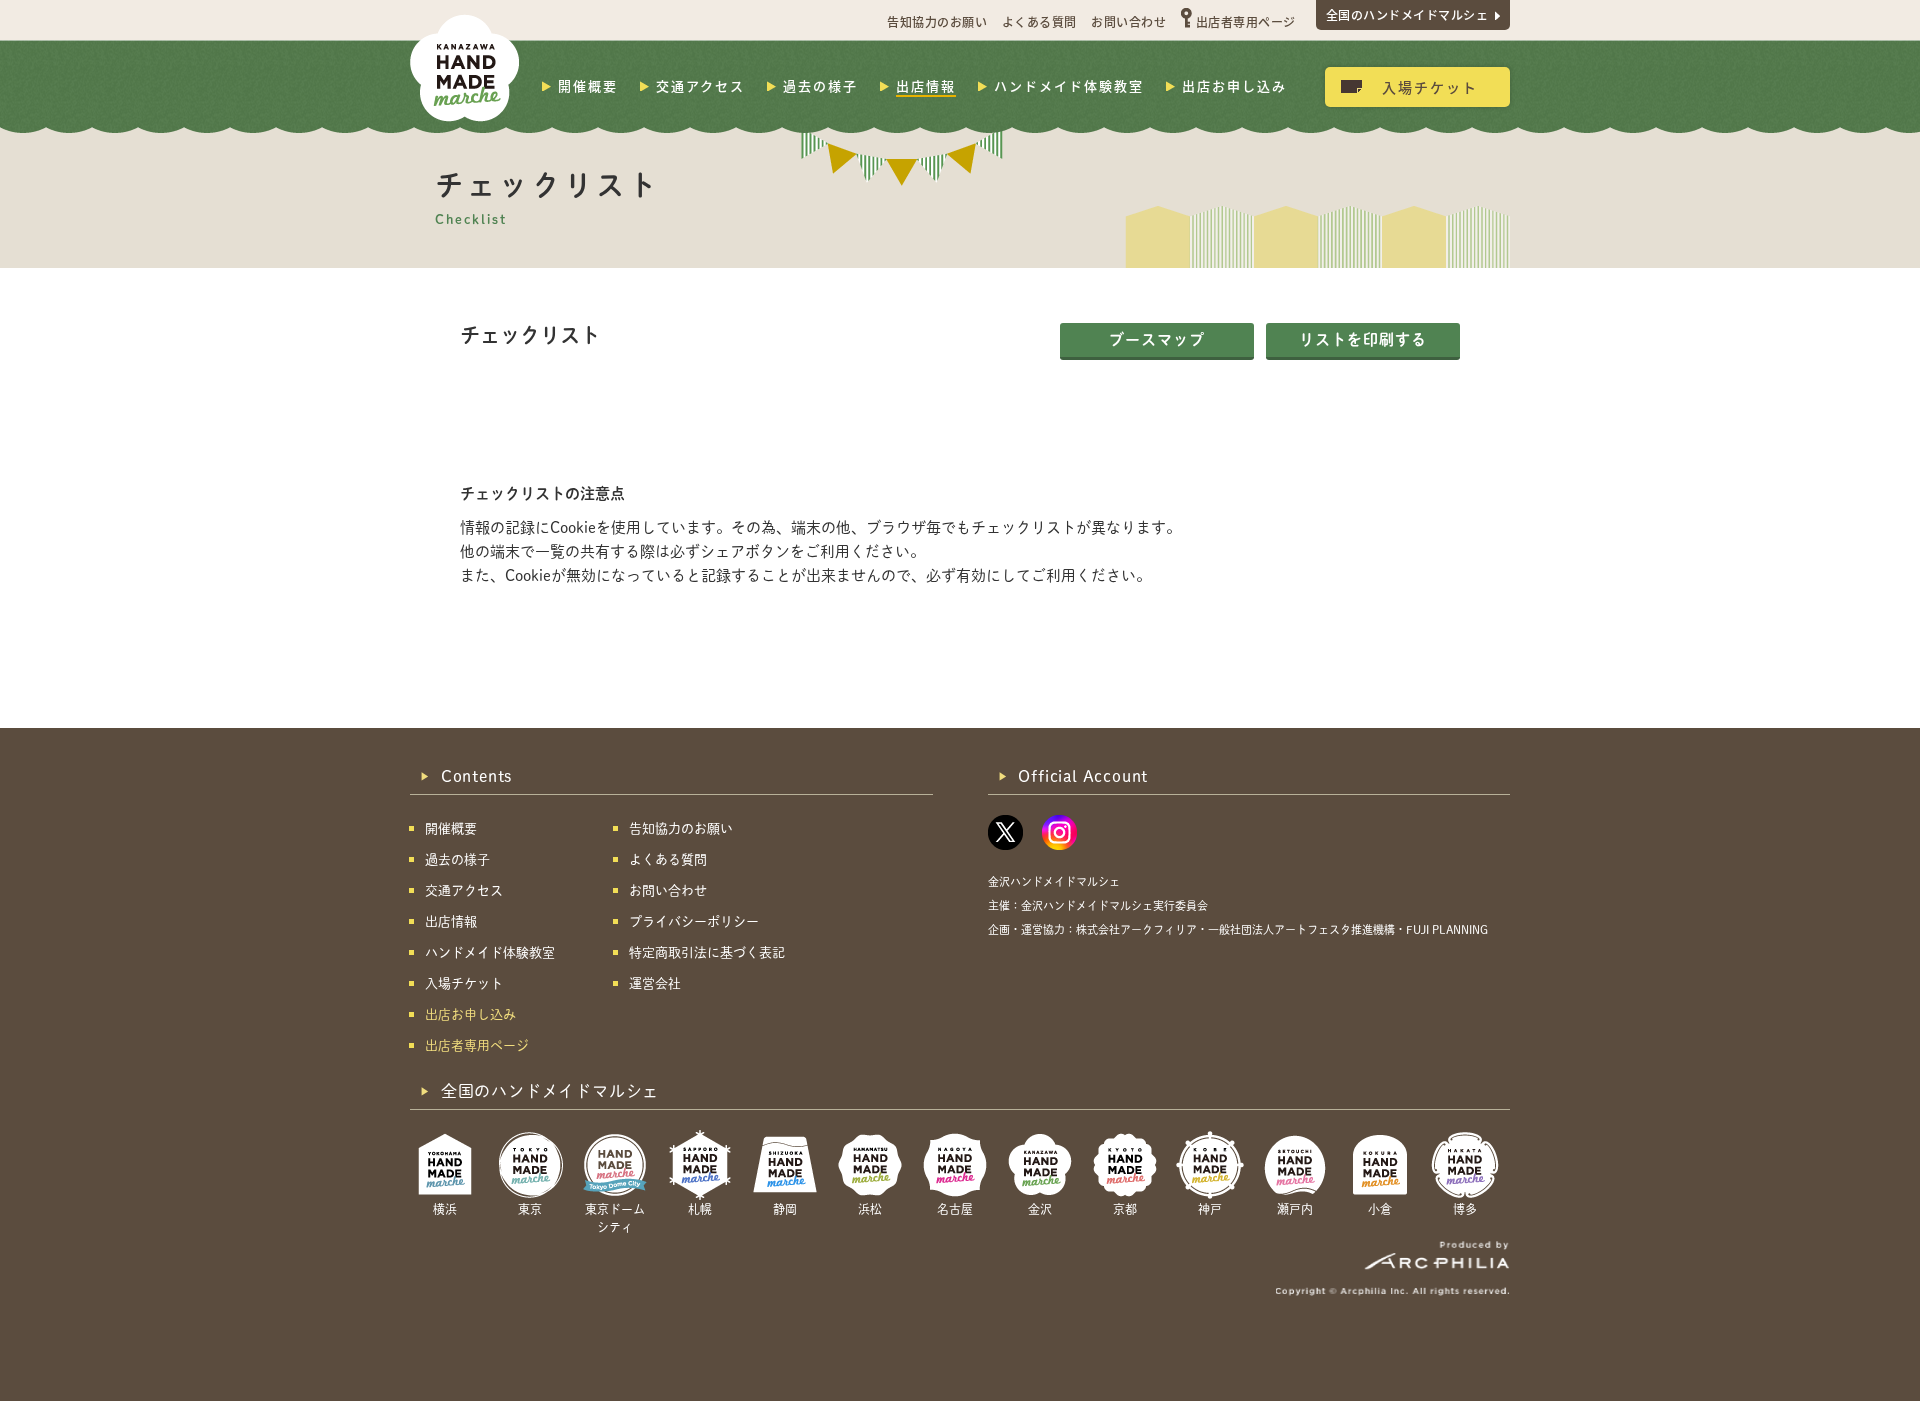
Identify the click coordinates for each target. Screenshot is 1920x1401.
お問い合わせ (1128, 21)
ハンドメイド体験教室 (1069, 86)
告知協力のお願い (937, 21)
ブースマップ (1157, 339)
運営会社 (655, 983)
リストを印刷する (1363, 339)
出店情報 (926, 86)
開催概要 (588, 86)
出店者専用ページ (1246, 21)
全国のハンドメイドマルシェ (1407, 14)
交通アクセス (700, 86)
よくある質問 (1039, 21)
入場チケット (1430, 87)
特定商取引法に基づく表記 (707, 952)
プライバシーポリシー (694, 921)
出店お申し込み (1234, 86)
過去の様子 (820, 86)
